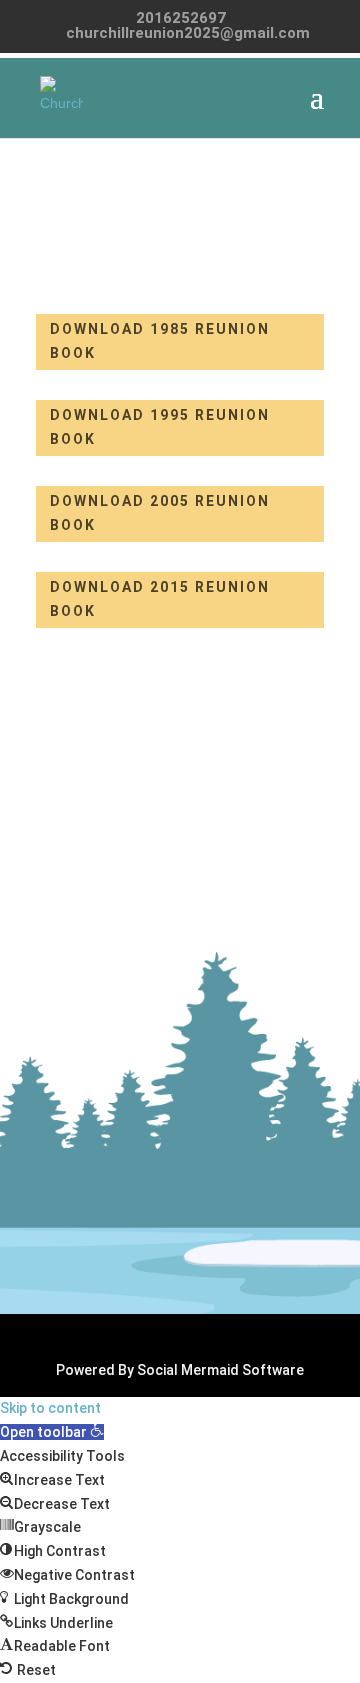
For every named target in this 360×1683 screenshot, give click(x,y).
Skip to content (50, 1408)
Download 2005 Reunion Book (160, 513)
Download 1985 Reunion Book (160, 341)
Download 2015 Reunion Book (160, 599)
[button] (52, 1432)
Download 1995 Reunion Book (160, 427)
